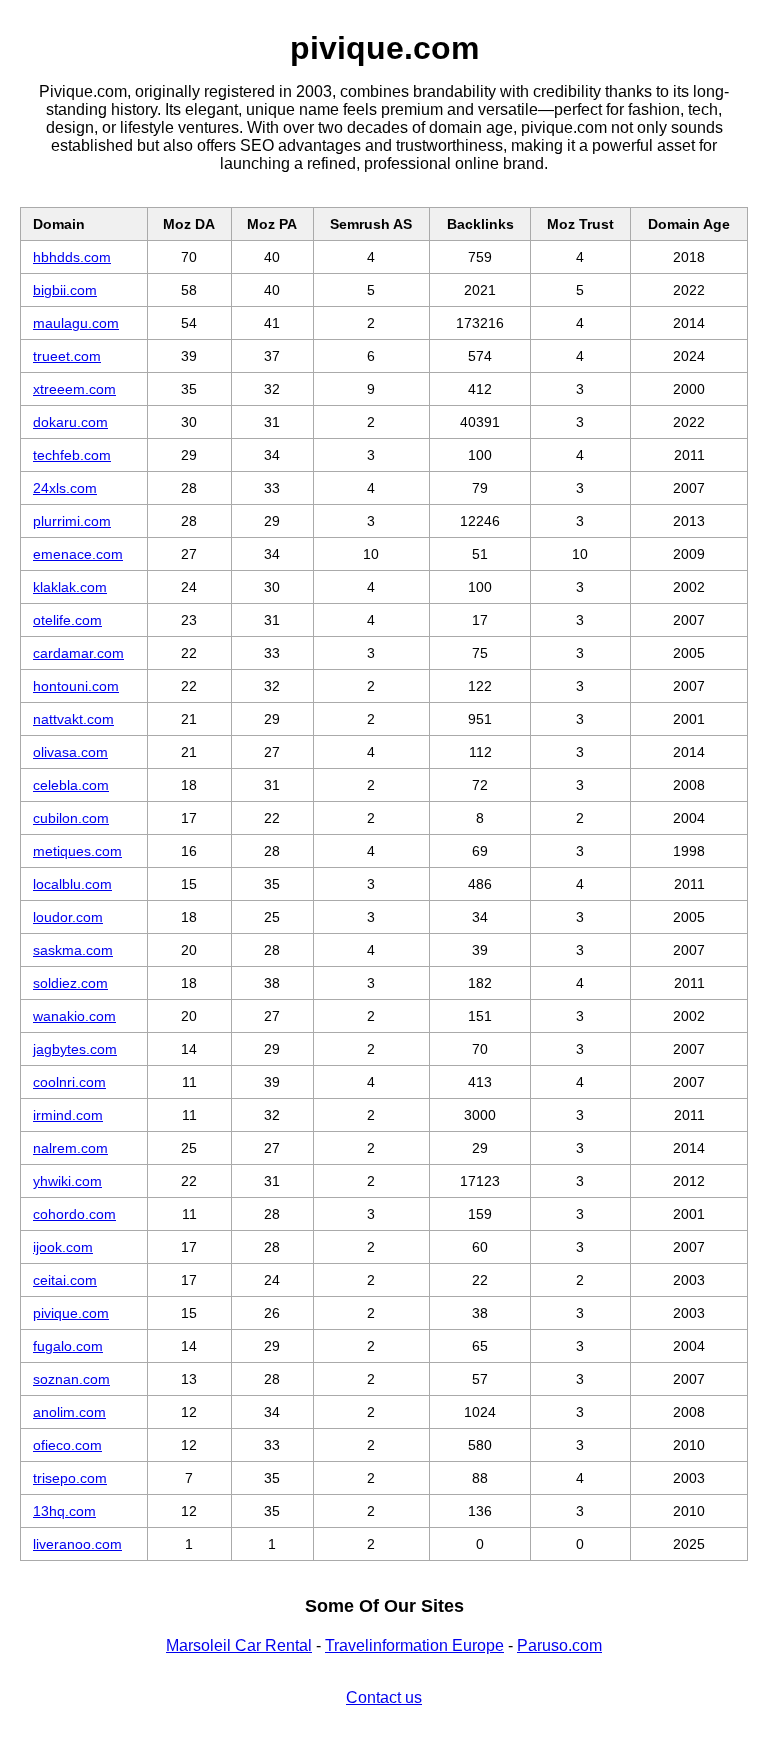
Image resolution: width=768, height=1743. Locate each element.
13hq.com (64, 1511)
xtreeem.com (74, 389)
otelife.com (67, 620)
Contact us (384, 1697)
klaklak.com (70, 587)
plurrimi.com (72, 521)
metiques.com (77, 851)
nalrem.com (70, 1148)
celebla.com (71, 785)
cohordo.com (74, 1214)
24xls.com (65, 488)
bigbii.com (65, 290)
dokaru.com (70, 422)
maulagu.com (76, 323)
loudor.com (68, 917)
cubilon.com (71, 818)
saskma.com (73, 950)
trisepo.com (70, 1478)
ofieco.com (67, 1445)
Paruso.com (559, 1645)
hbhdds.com (72, 257)
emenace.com (78, 554)
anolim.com (69, 1412)
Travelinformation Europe (414, 1645)
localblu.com (72, 884)
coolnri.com (69, 1082)
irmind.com (68, 1115)
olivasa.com (70, 752)
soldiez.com (70, 983)
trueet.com (67, 356)
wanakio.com (74, 1016)
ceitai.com (65, 1280)
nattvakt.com (73, 719)
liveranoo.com (77, 1544)
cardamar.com (78, 653)
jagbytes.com (75, 1049)
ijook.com (63, 1247)
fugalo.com (68, 1346)
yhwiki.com (67, 1181)
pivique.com (71, 1313)
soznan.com (71, 1379)
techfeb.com (72, 455)
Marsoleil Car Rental (239, 1645)
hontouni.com (76, 686)
